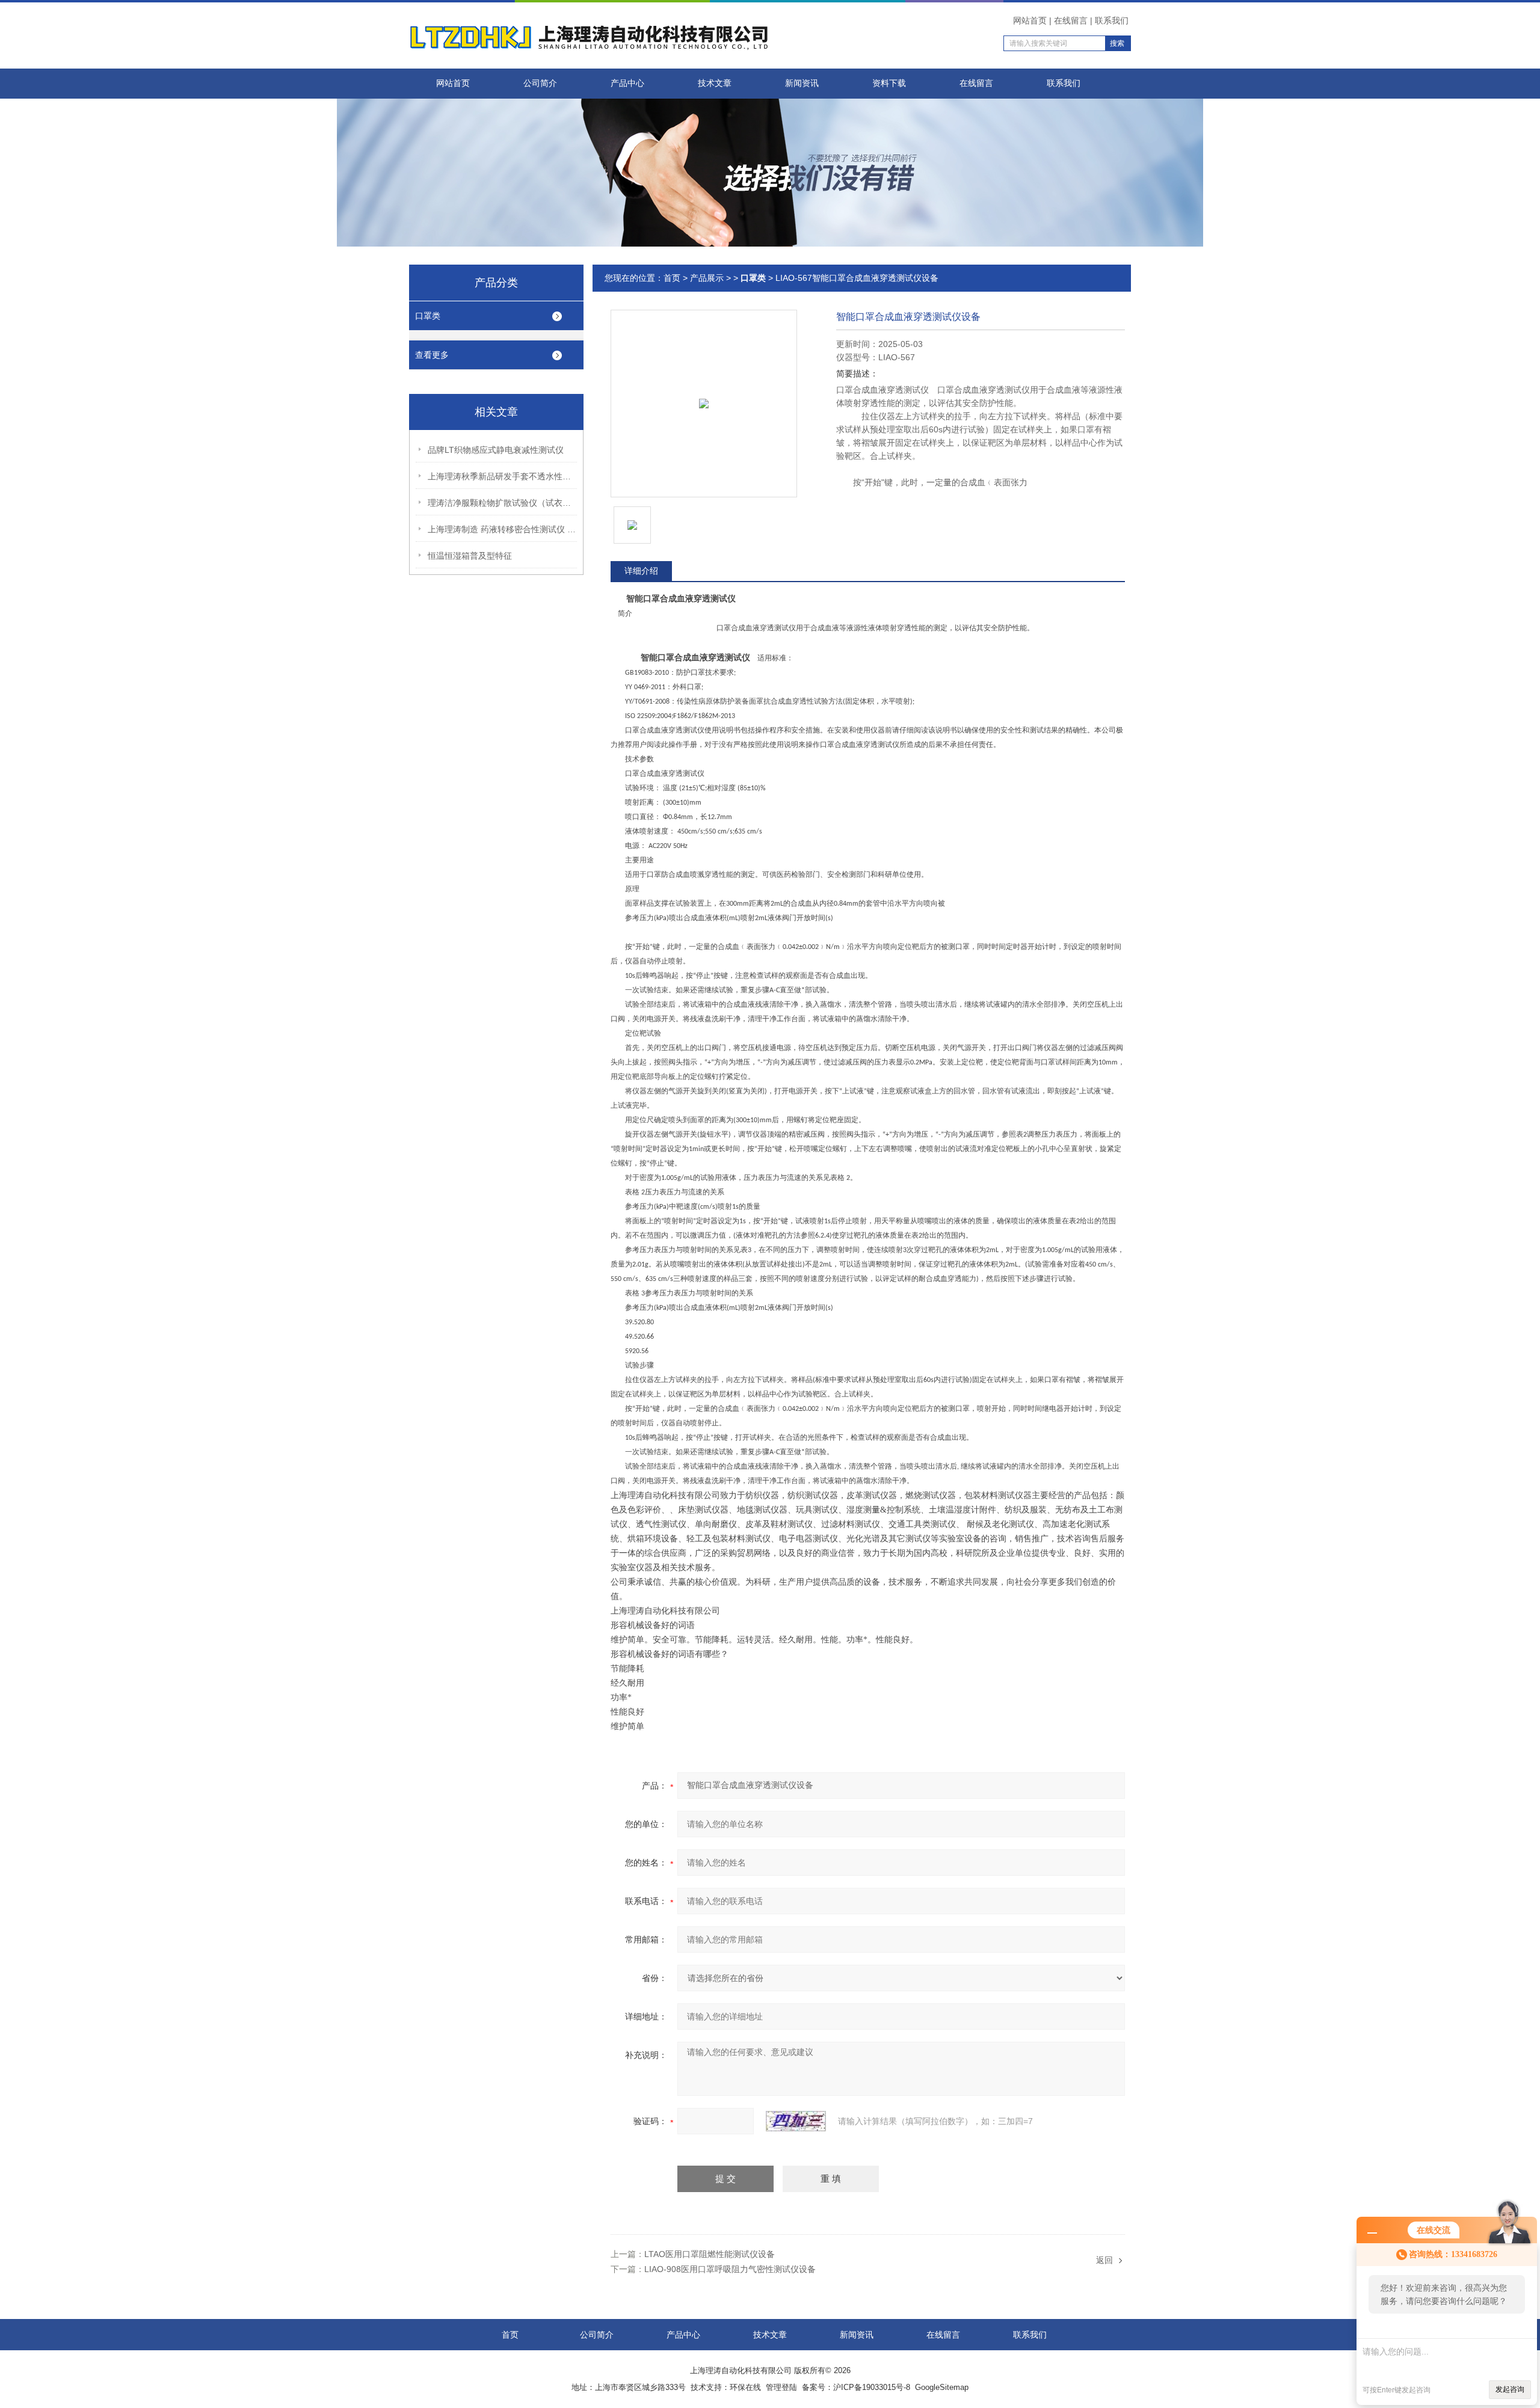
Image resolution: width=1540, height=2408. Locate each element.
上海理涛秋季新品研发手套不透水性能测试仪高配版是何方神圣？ (503, 476)
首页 (672, 278)
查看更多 (432, 355)
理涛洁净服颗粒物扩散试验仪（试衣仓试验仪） (503, 503)
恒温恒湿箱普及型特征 (470, 556)
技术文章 (715, 83)
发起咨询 (1510, 2389)
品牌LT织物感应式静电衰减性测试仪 (496, 450)
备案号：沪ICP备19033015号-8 (856, 2387)
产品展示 (707, 278)
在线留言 (1071, 20)
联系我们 (1112, 20)
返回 (1104, 2260)
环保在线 (745, 2387)
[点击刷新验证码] (796, 2121)
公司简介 (540, 83)
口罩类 (428, 316)
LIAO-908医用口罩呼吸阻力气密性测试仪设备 (730, 2269)
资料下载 (889, 83)
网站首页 (1030, 20)
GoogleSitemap (942, 2387)
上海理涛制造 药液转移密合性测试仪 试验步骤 (503, 529)
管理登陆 (781, 2387)
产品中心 (627, 83)
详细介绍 (641, 571)
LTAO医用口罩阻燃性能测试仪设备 (710, 2254)
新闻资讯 (802, 83)
